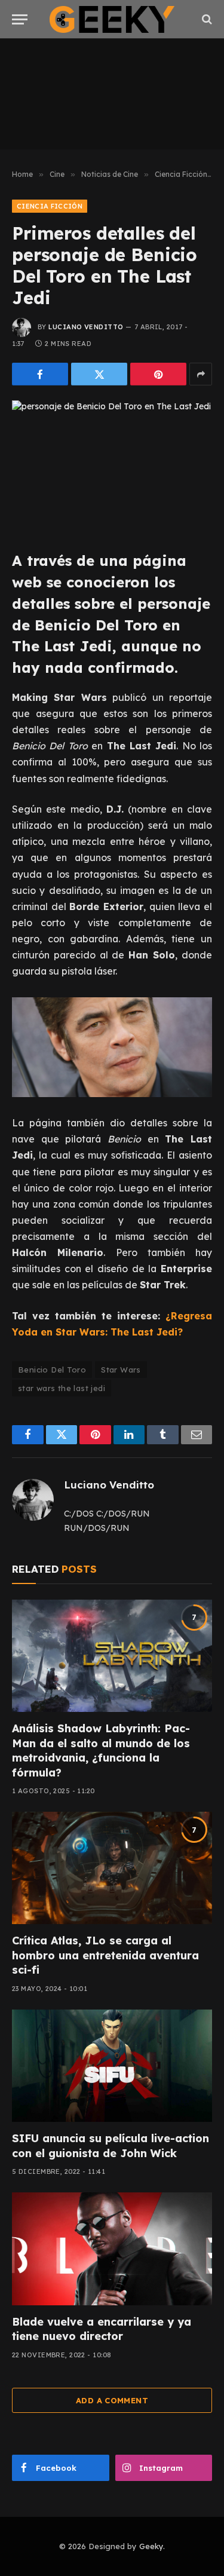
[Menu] (20, 19)
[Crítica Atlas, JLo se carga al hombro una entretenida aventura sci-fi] (112, 1868)
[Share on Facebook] (40, 374)
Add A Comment (112, 2400)
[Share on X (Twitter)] (99, 374)
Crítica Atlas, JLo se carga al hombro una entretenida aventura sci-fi (105, 1955)
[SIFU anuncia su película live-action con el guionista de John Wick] (112, 2066)
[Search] (206, 19)
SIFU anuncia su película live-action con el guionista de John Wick (111, 2145)
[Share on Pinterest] (158, 374)
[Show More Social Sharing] (201, 374)
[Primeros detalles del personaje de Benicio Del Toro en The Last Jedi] (112, 466)
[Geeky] (112, 19)
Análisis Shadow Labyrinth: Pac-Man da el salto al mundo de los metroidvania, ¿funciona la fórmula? (101, 1750)
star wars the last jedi (62, 1388)
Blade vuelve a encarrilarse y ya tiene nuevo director (102, 2329)
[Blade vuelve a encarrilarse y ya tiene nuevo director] (112, 2249)
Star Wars (121, 1370)
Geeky (151, 2546)
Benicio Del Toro (52, 1370)
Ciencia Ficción (50, 206)
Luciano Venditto (86, 327)
